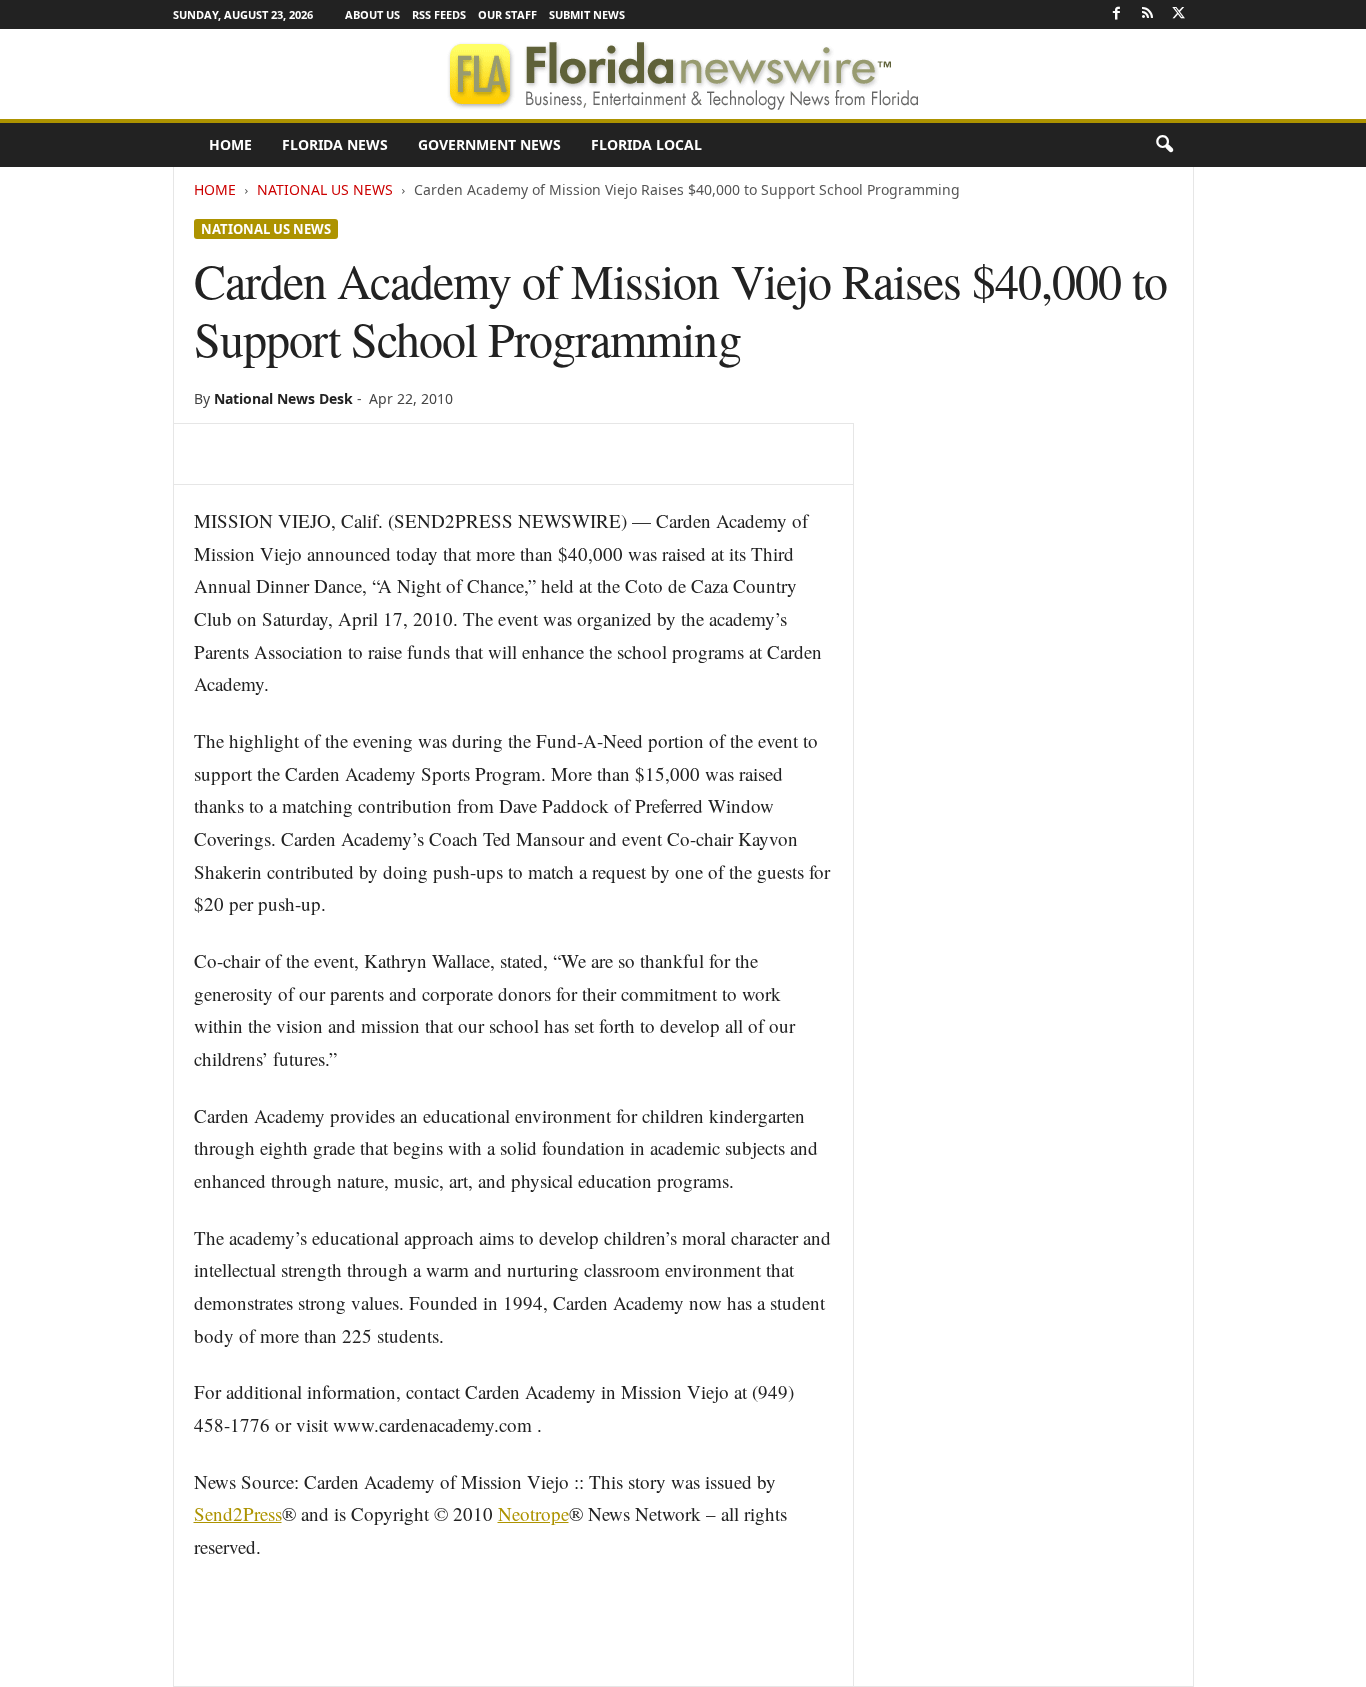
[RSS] (1148, 14)
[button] (1164, 145)
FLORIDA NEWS (335, 144)
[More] (491, 454)
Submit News (587, 14)
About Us (372, 14)
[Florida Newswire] (683, 74)
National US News (325, 189)
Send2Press (238, 1513)
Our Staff (507, 14)
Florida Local (646, 144)
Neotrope (533, 1513)
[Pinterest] (306, 454)
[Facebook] (1117, 14)
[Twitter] (1179, 14)
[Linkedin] (398, 454)
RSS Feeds (439, 14)
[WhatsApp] (352, 454)
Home (230, 144)
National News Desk (283, 398)
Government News (489, 144)
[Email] (444, 454)
